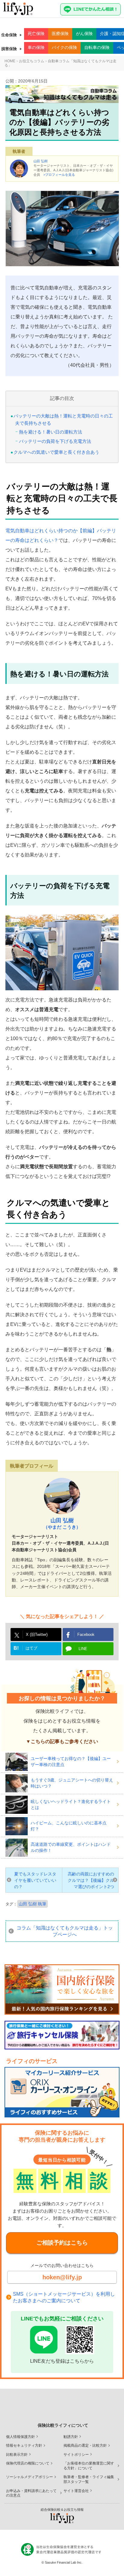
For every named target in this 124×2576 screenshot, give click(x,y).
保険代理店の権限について (28, 2463)
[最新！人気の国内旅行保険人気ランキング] (62, 1989)
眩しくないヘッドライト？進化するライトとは (71, 1804)
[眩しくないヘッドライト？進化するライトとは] (18, 1805)
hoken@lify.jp (62, 2277)
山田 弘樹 (40, 161)
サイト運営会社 (76, 2491)
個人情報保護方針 (20, 2437)
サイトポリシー (76, 2455)
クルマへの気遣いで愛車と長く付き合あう (56, 452)
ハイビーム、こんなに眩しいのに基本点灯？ (69, 1826)
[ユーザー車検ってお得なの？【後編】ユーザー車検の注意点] (18, 1762)
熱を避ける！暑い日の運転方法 (51, 432)
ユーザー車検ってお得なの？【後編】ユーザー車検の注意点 (71, 1762)
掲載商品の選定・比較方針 (85, 2445)
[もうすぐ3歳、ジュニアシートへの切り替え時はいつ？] (18, 1783)
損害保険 (9, 49)
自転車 (97, 47)
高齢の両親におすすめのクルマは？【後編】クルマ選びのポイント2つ (91, 1880)
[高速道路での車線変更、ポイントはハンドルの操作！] (18, 1848)
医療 (60, 34)
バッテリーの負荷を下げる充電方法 (55, 441)
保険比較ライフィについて (63, 2425)
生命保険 (9, 35)
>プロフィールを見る (59, 175)
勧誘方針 (71, 2437)
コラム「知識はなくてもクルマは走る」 (65, 1931)
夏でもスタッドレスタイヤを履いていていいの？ (35, 1880)
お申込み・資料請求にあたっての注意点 (31, 2493)
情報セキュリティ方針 (24, 2445)
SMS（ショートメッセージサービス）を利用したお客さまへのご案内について (64, 2297)
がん (84, 34)
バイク (64, 47)
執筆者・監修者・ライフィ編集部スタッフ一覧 (89, 2479)
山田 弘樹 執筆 (33, 1904)
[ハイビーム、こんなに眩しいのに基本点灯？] (18, 1826)
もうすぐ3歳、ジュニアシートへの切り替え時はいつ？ (72, 1783)
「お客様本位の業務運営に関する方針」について (89, 2466)
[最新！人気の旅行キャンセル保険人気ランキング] (62, 2035)
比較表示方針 (17, 2455)
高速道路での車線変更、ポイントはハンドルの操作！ (71, 1847)
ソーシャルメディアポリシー (29, 2477)
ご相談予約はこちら (62, 2243)
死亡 (36, 34)
